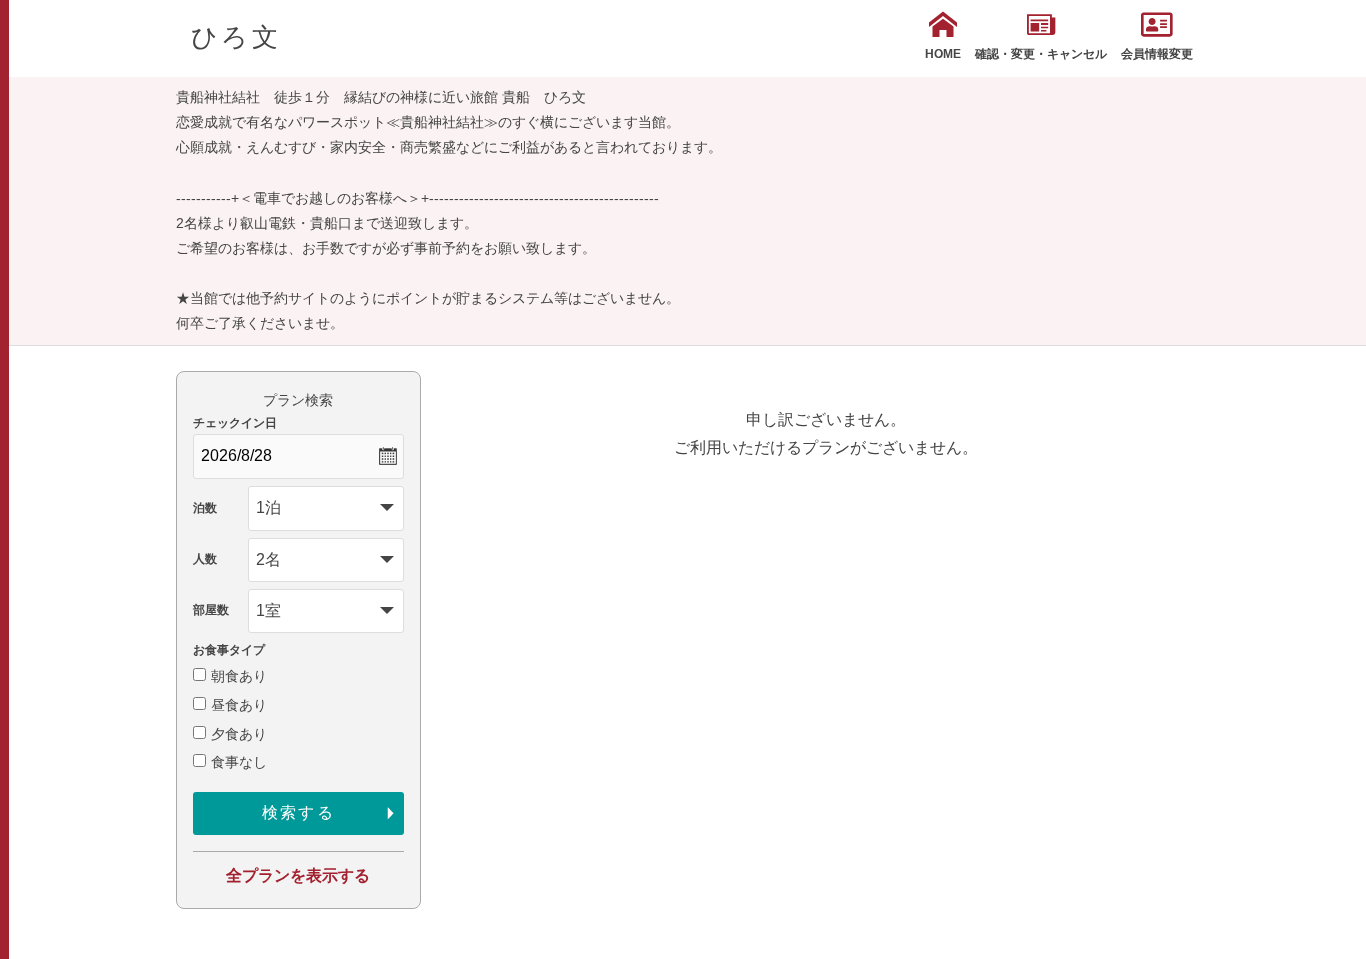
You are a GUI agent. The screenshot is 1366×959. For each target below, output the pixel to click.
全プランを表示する (298, 875)
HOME (943, 54)
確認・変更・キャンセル (1041, 54)
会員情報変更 (1157, 54)
